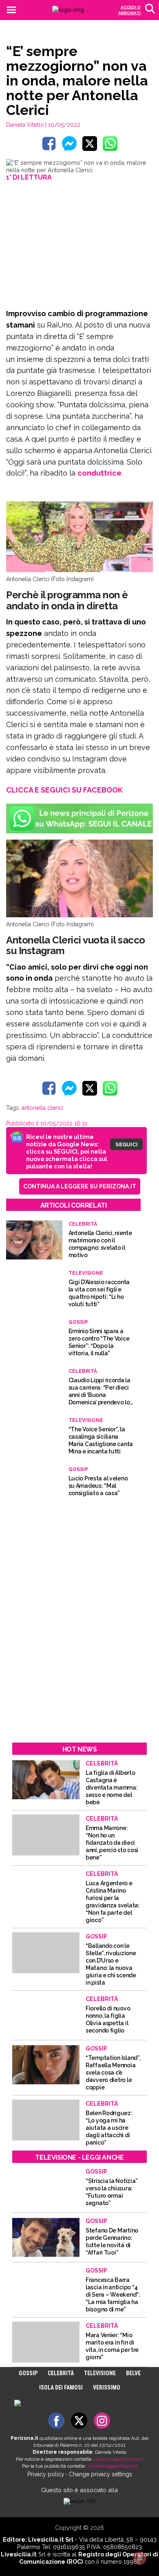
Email (41, 1267)
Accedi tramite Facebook (84, 1347)
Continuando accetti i (79, 1287)
